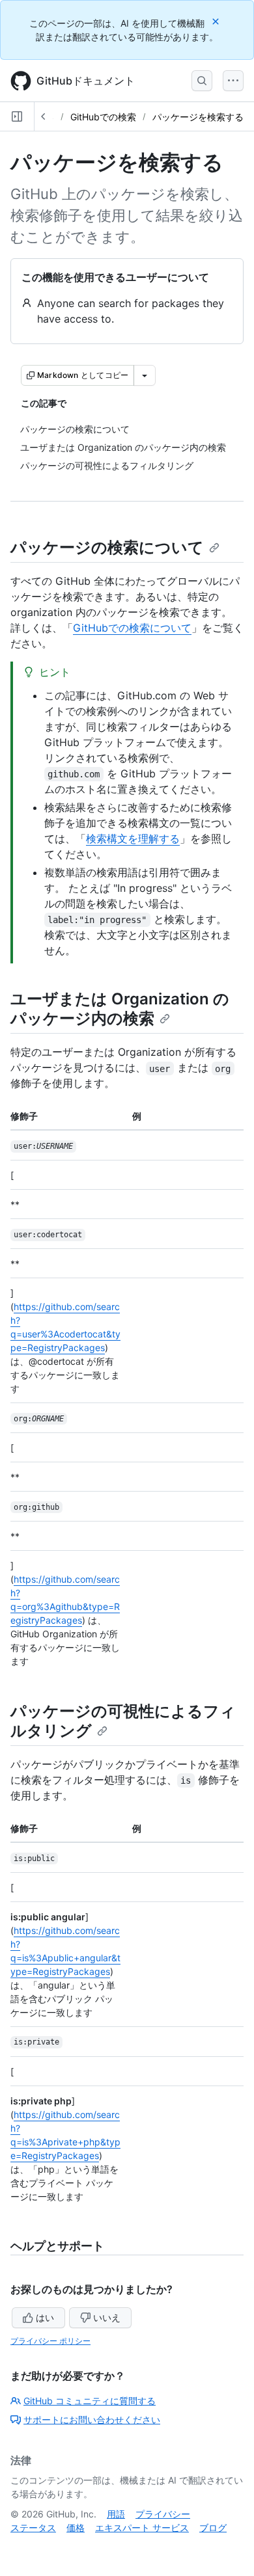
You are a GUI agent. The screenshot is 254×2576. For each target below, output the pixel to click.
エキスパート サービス (142, 2528)
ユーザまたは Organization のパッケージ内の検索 (120, 1009)
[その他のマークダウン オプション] (145, 375)
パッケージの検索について (107, 547)
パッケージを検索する (198, 117)
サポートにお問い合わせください (92, 2420)
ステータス (33, 2528)
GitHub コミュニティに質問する (90, 2401)
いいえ (107, 2317)
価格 (76, 2528)
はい (45, 2317)
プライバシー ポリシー (50, 2341)
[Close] (217, 21)
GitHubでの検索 (103, 117)
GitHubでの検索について (132, 628)
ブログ (213, 2528)
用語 (116, 2514)
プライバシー (163, 2514)
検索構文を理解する (133, 839)
